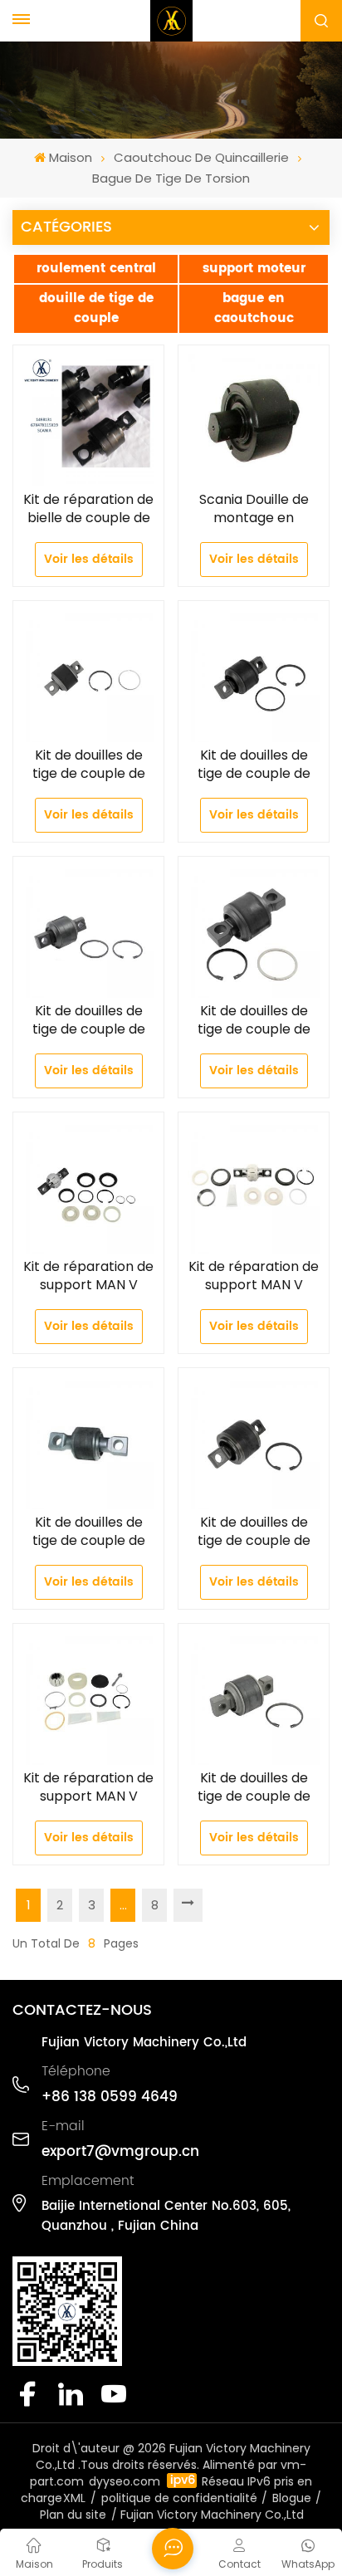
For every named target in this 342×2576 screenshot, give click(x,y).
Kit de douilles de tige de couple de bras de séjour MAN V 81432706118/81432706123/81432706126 (254, 1020)
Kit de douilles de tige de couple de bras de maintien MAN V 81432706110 (254, 1532)
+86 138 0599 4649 (110, 2097)
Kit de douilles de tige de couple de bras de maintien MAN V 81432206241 (88, 765)
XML (74, 2498)
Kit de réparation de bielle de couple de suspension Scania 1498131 (88, 509)
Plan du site (73, 2515)
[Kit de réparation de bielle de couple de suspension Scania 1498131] (88, 420)
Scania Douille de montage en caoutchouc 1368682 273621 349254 (254, 509)
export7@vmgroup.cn (120, 2152)
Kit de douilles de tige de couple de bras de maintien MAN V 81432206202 (254, 765)
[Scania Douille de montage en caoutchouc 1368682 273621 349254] (254, 420)
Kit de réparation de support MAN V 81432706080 (88, 1787)
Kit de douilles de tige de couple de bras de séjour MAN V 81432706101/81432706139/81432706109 (88, 1532)
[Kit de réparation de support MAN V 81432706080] (88, 1699)
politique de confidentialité (179, 2498)
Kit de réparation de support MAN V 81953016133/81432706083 (254, 1276)
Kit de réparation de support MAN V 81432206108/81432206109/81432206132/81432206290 (88, 1276)
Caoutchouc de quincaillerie (201, 157)
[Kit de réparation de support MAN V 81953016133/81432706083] (254, 1188)
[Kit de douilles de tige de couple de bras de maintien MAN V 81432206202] (254, 676)
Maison (70, 157)
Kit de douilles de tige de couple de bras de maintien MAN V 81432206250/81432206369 (254, 1787)
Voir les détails (89, 559)
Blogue (292, 2498)
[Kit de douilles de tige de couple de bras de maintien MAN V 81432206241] (88, 676)
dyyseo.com (125, 2481)
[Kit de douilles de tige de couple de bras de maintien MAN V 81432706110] (254, 1443)
